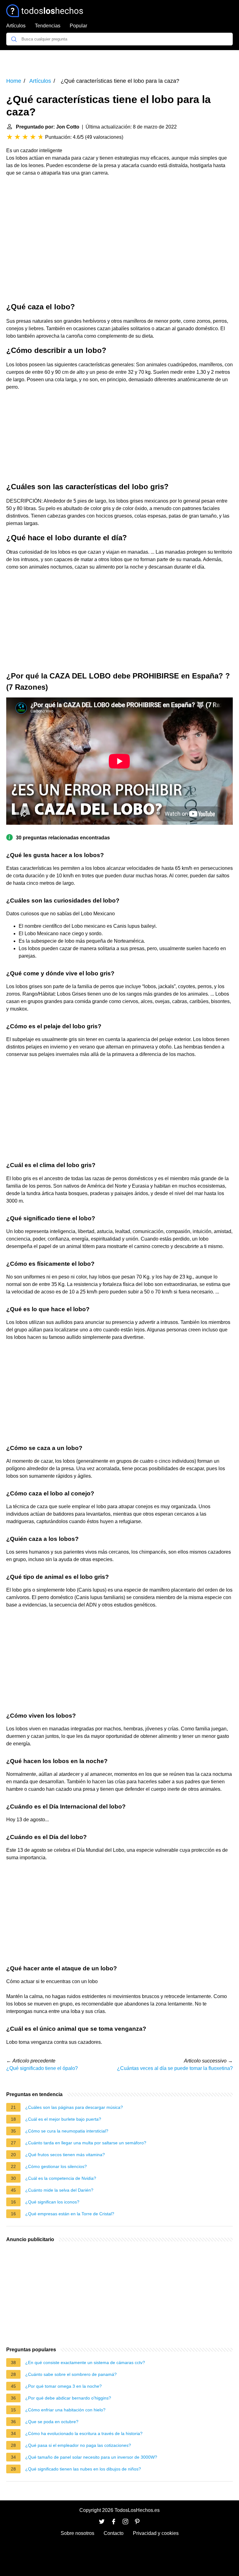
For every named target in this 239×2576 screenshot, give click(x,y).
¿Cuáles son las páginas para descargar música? (74, 2107)
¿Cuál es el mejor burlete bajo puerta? (63, 2119)
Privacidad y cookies (156, 2533)
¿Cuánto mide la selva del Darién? (59, 2190)
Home (14, 81)
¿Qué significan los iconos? (52, 2202)
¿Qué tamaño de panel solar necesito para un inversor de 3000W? (91, 2457)
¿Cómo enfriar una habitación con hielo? (65, 2410)
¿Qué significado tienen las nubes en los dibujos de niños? (83, 2469)
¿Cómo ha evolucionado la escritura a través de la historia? (84, 2433)
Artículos (16, 26)
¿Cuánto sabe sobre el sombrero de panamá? (71, 2374)
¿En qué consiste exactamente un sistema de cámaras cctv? (85, 2363)
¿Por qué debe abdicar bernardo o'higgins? (68, 2398)
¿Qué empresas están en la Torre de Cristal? (70, 2214)
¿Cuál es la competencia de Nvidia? (61, 2178)
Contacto (114, 2533)
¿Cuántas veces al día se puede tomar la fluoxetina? (175, 2068)
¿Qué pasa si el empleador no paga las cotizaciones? (78, 2445)
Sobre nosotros (77, 2533)
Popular (78, 26)
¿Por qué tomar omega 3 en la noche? (63, 2386)
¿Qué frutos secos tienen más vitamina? (65, 2155)
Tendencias (48, 26)
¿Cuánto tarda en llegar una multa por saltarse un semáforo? (86, 2143)
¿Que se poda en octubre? (52, 2422)
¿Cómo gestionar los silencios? (56, 2166)
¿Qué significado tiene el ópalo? (42, 2068)
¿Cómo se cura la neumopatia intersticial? (67, 2131)
